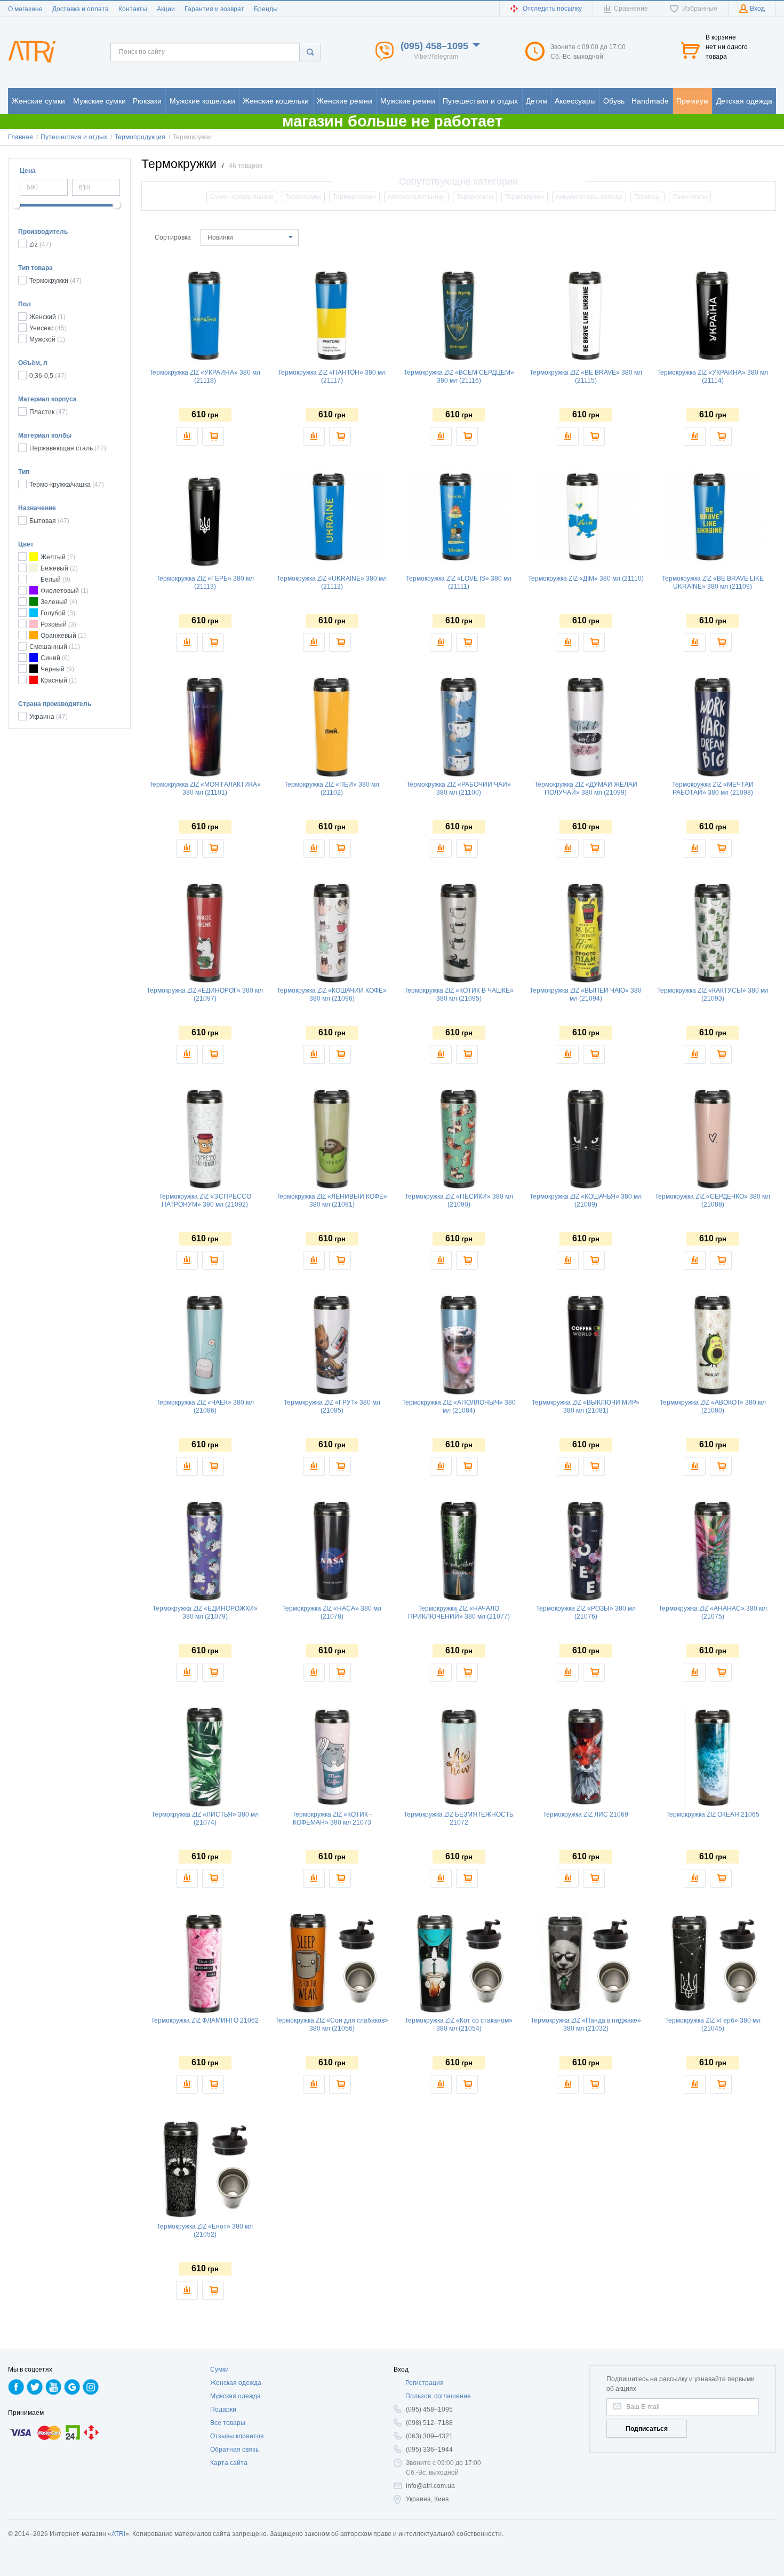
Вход (401, 2369)
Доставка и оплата (81, 9)
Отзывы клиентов (237, 2436)
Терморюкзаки (354, 197)
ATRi (118, 2534)
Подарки (223, 2409)
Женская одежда (236, 2383)
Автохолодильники (416, 197)
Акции (166, 9)
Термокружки (525, 197)
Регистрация (425, 2383)
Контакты (133, 9)
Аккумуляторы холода (589, 197)
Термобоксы (475, 197)
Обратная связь (234, 2450)
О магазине (25, 9)
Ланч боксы (690, 197)
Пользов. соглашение (438, 2396)
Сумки (219, 2369)
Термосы (647, 197)
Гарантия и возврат (214, 9)
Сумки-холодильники (242, 197)
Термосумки (303, 197)
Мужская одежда (235, 2396)
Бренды (266, 9)
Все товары (228, 2423)
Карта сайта (229, 2463)
